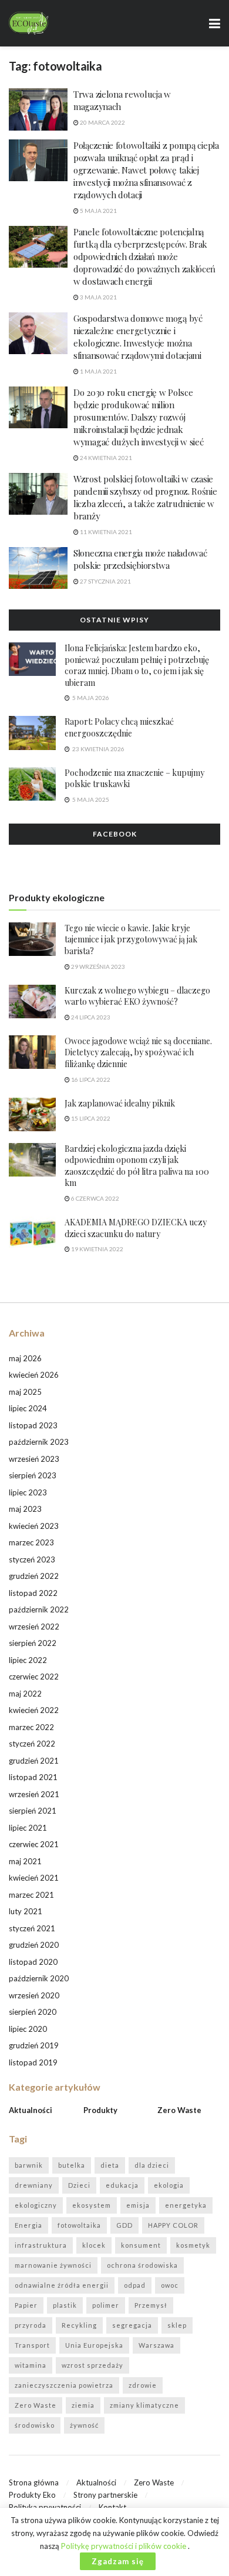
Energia (28, 2225)
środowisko (35, 2425)
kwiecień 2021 (34, 1878)
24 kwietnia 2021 (105, 458)
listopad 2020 (33, 1962)
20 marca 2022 (102, 122)
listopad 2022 (33, 1593)
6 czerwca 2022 (95, 1198)
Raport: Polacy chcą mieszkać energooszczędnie (119, 727)
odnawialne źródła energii (62, 2285)
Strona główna (34, 2482)
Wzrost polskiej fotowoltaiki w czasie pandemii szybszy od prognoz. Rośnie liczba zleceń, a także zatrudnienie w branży (145, 497)
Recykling (79, 2325)
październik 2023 (39, 1442)
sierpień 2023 (33, 1475)
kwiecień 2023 (34, 1526)
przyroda (31, 2325)
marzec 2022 (31, 1727)
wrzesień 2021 (34, 1794)
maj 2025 (25, 1392)
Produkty (100, 2110)
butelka (72, 2165)
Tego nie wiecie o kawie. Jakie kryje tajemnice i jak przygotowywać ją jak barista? (131, 939)
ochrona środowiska (142, 2265)
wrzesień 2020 (34, 1995)
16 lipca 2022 (90, 1079)
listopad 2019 (33, 2062)
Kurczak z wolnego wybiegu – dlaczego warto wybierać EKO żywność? (137, 996)
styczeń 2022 (32, 1744)
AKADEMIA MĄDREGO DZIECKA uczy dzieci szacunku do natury (136, 1228)
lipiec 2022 (28, 1660)
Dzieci (79, 2185)
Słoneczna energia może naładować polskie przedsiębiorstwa (140, 559)
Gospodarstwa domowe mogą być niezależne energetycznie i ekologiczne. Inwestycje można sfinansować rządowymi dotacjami (138, 337)
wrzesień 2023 (34, 1459)
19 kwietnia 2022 (97, 1249)
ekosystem (92, 2205)
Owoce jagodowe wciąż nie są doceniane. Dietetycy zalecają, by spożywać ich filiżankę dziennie (138, 1052)
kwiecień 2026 (34, 1375)
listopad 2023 (33, 1425)
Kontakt (112, 2507)
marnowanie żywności (53, 2265)
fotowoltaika (79, 2225)
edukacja (122, 2185)
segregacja (132, 2325)
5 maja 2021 (98, 211)
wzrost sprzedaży (92, 2365)
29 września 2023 (97, 967)
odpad (135, 2285)
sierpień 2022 (33, 1643)
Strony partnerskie (105, 2495)
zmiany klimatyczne (144, 2405)
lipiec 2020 (28, 2029)
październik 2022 (39, 1609)
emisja (138, 2205)
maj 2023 (25, 1509)
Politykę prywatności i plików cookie (124, 2546)
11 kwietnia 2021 (105, 532)
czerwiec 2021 (34, 1844)
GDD (124, 2225)
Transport (32, 2345)
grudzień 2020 (34, 1945)
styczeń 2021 (32, 1928)
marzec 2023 (31, 1542)
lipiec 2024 (28, 1408)
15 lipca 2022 (90, 1118)
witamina (31, 2365)
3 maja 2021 (98, 297)
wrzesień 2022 (34, 1627)
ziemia (83, 2405)
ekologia (169, 2185)
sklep (177, 2325)
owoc (170, 2285)
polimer (106, 2305)
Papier (26, 2305)
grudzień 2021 (34, 1761)
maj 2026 (25, 1358)
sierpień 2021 (33, 1811)
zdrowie (143, 2385)
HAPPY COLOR (173, 2225)
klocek (94, 2245)
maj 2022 (25, 1694)
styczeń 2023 (32, 1559)
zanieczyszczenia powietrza (64, 2385)
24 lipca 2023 (90, 1017)
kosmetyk (193, 2245)
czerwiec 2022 (34, 1677)
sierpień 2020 (33, 2012)
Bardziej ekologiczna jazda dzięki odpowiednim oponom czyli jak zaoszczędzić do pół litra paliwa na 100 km (137, 1166)
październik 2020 (39, 1978)
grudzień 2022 (34, 1576)
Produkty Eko (32, 2495)
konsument (141, 2245)
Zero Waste (36, 2405)
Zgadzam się (118, 2561)
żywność (84, 2425)
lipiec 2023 (28, 1492)
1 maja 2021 (98, 371)
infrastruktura (41, 2245)
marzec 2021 (31, 1895)
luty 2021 (26, 1911)
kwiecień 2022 (34, 1710)
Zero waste (179, 2110)
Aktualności (31, 2110)
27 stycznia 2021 (105, 581)
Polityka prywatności (45, 2507)
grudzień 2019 (34, 2045)
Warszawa (156, 2345)
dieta (110, 2165)
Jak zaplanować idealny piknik (120, 1103)
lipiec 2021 (28, 1828)
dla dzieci (152, 2165)
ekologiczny (36, 2205)
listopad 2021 (33, 1777)
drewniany (34, 2185)
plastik (65, 2305)
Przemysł (151, 2305)
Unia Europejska (94, 2345)
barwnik (29, 2165)
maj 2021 (25, 1861)
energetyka (186, 2205)
